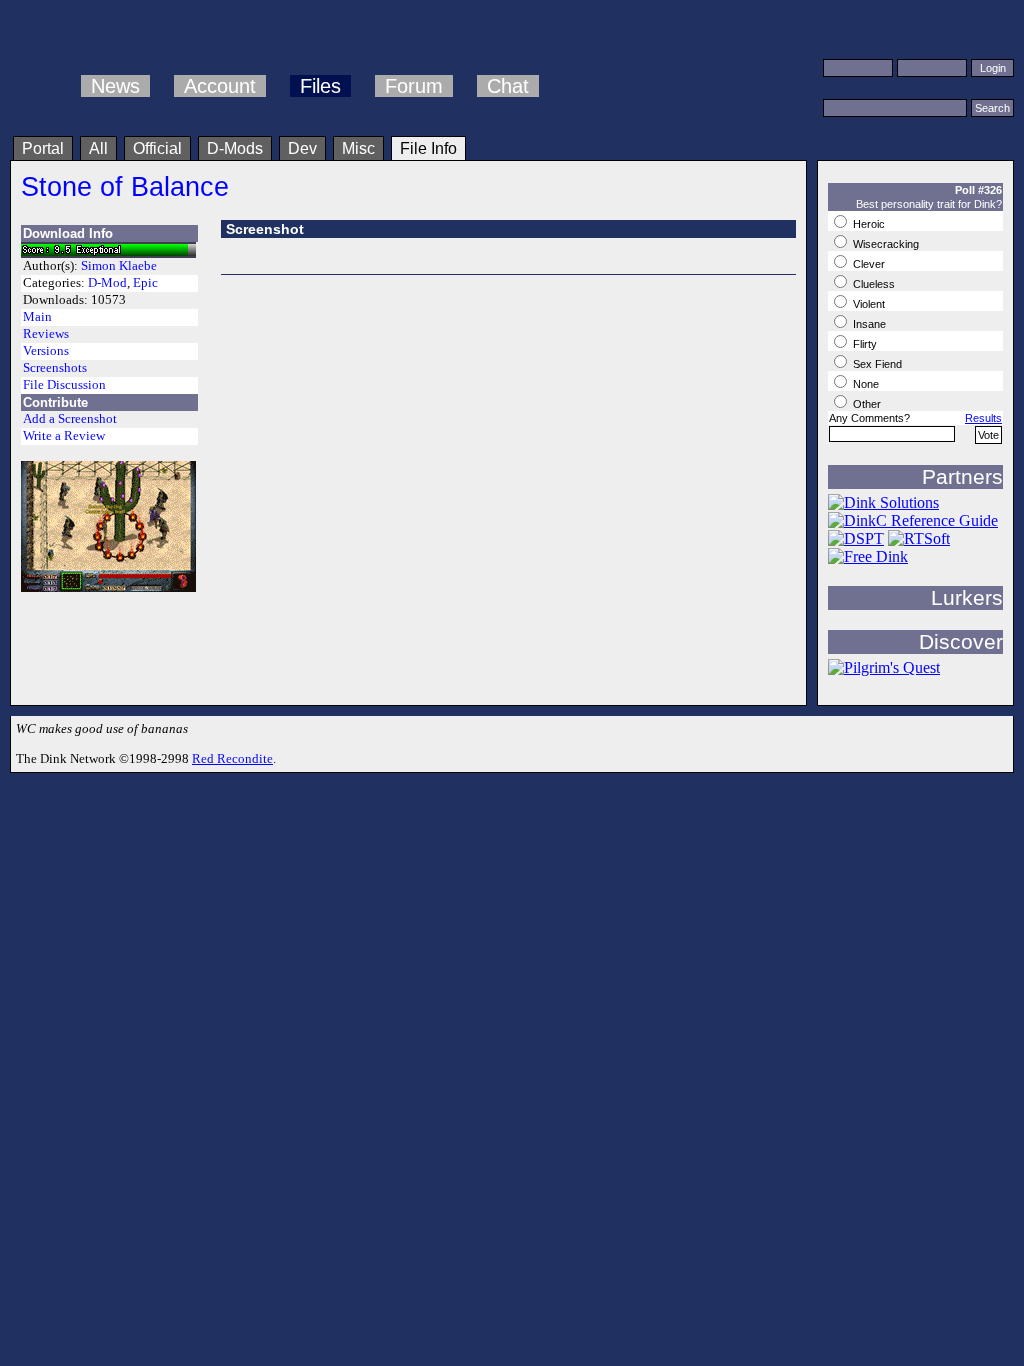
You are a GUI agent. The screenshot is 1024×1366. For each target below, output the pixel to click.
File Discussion (64, 385)
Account (220, 86)
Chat (508, 86)
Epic (145, 283)
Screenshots (55, 368)
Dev (302, 148)
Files (320, 86)
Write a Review (64, 436)
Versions (46, 351)
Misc (358, 148)
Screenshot (265, 229)
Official (157, 148)
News (115, 86)
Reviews (46, 334)
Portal (43, 148)
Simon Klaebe (119, 266)
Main (37, 317)
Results (983, 418)
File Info (428, 148)
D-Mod (107, 283)
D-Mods (235, 148)
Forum (414, 86)
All (98, 148)
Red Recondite (232, 758)
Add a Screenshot (70, 419)
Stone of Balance (125, 186)
